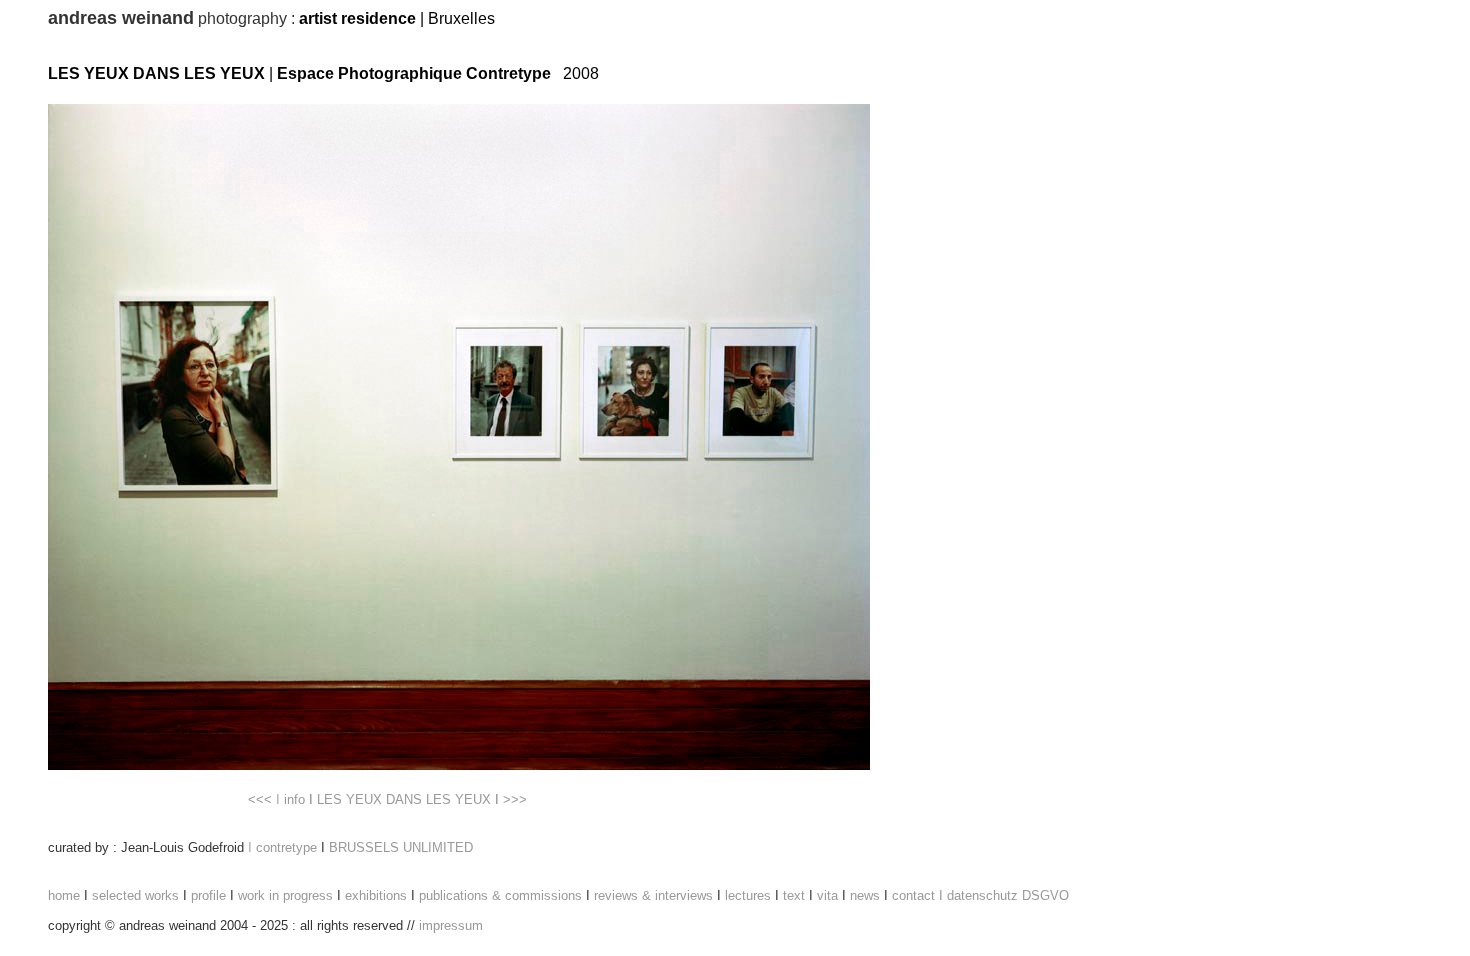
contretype (286, 847)
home (64, 895)
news (865, 895)
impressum (451, 925)
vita (827, 895)
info (294, 799)
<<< (260, 799)
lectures (748, 895)
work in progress (285, 895)
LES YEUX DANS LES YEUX (404, 799)
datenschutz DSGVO (1008, 895)
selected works (135, 895)
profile (208, 895)
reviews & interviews (655, 895)
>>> (515, 799)
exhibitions (376, 895)
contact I (917, 895)
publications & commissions (500, 895)
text (794, 895)
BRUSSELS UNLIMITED (401, 847)
